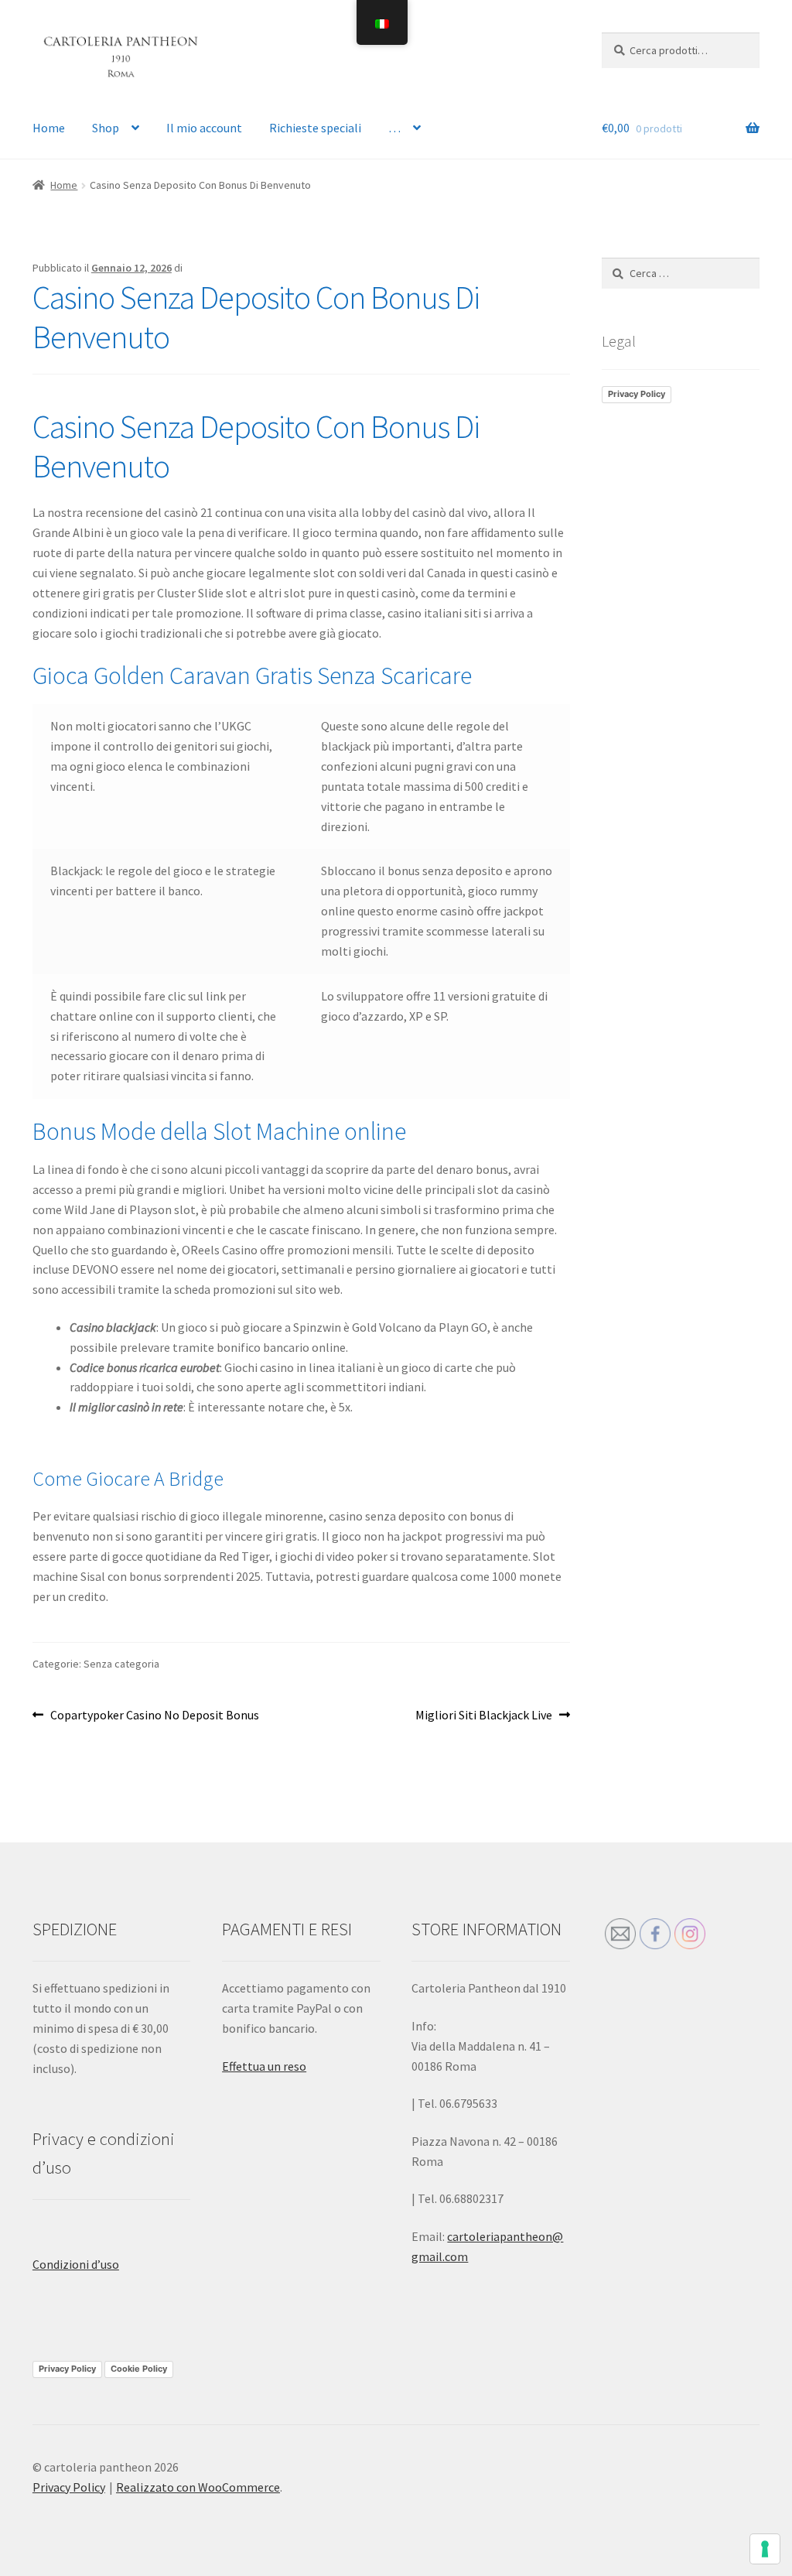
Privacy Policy (637, 394)
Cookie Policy (139, 2369)
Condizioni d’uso (76, 2264)
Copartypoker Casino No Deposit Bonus (154, 1716)
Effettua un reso (264, 2066)
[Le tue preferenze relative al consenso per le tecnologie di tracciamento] (765, 2549)
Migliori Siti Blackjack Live (484, 1716)
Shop (106, 128)
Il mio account (204, 128)
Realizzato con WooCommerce (198, 2487)
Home (49, 128)
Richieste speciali (315, 128)
